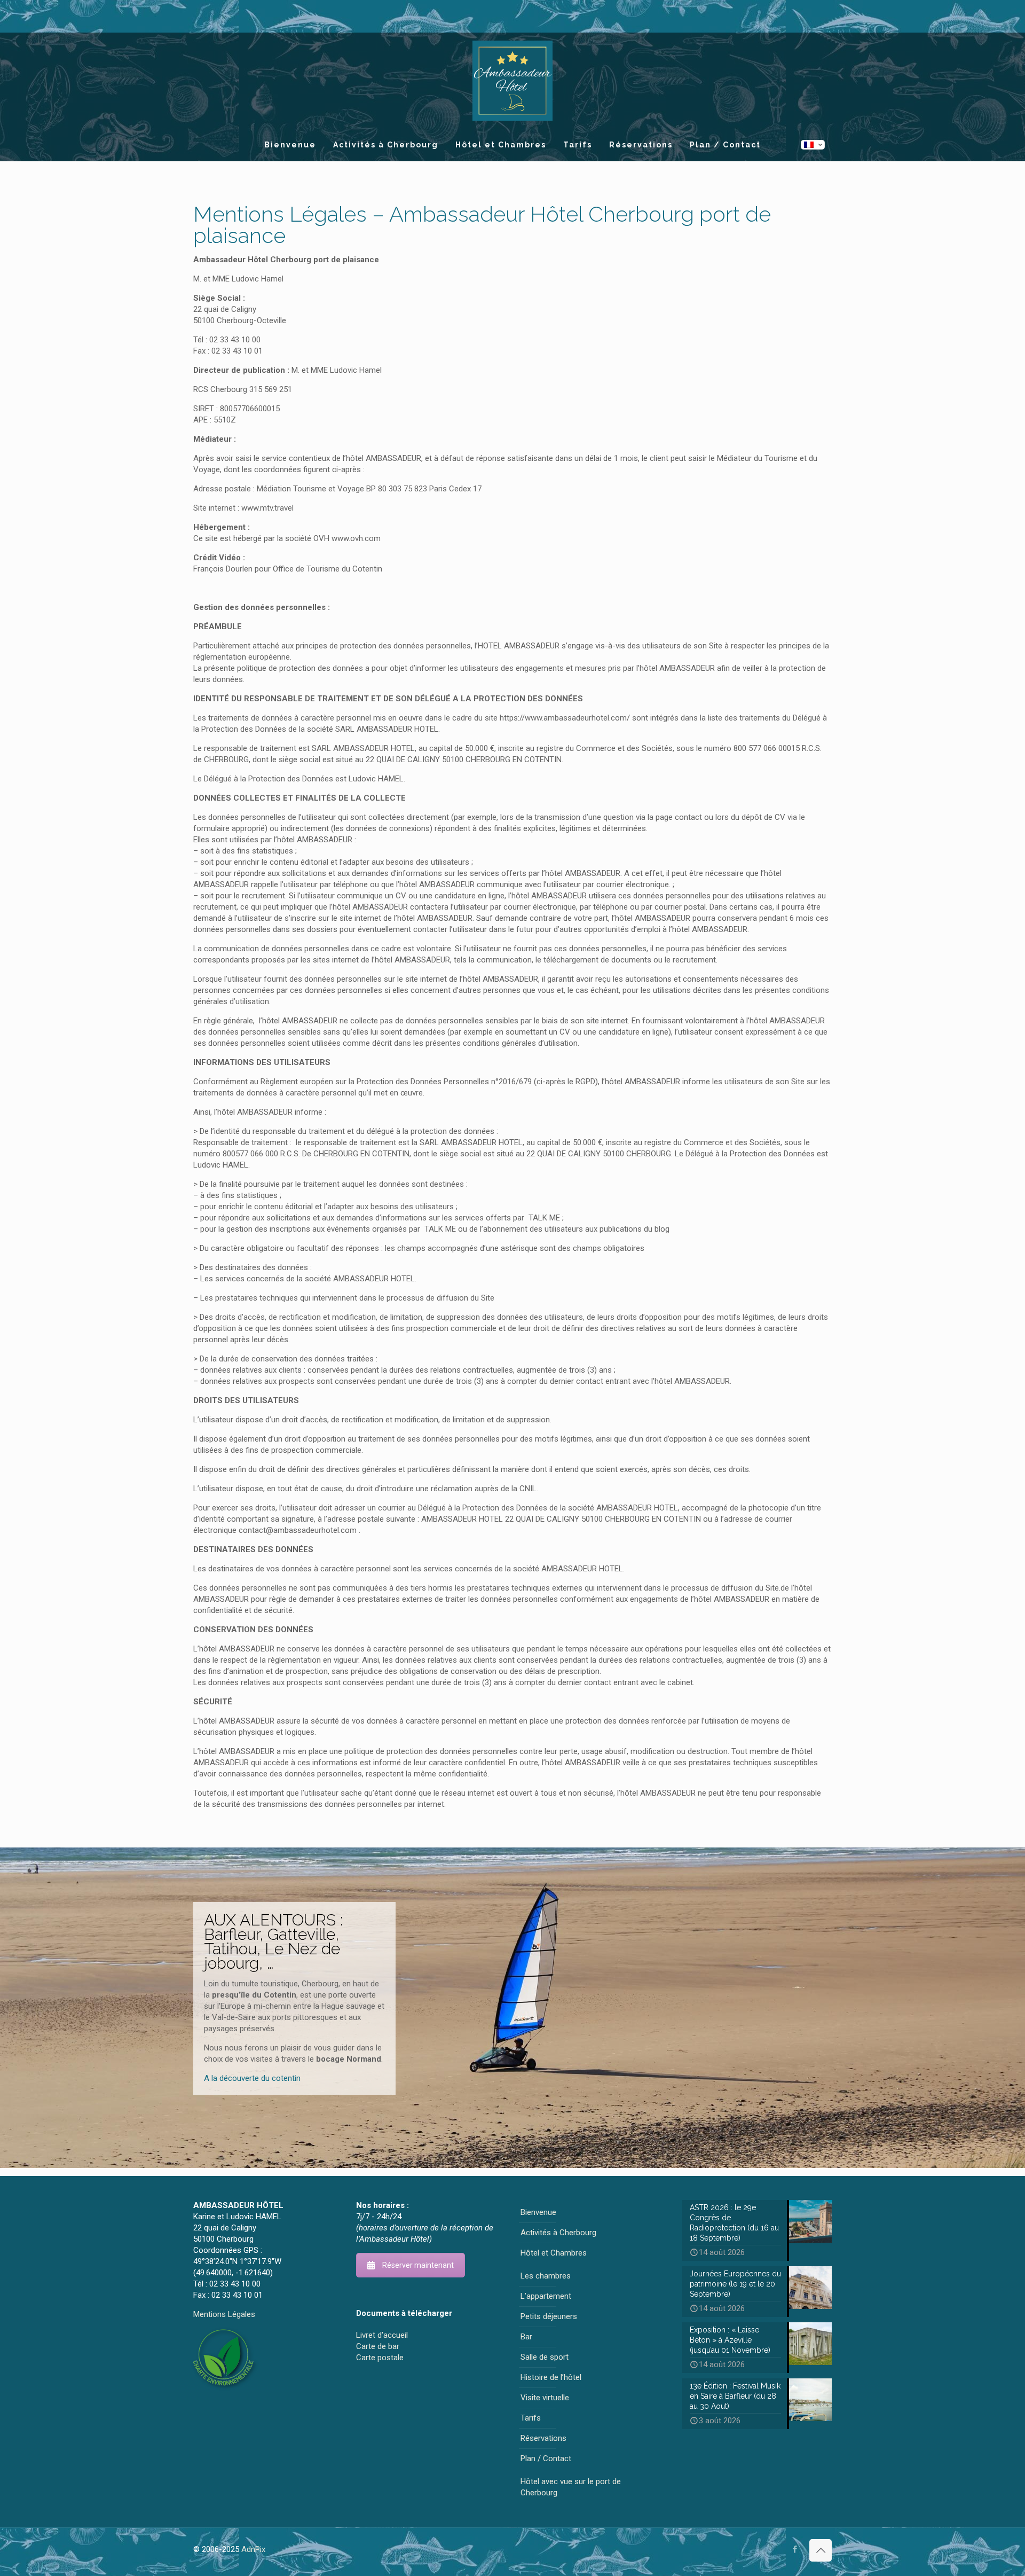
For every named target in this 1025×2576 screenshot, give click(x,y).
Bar (526, 2337)
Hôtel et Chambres (554, 2253)
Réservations (543, 2438)
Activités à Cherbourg (558, 2233)
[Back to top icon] (821, 2550)
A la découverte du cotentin (252, 2078)
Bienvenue (538, 2212)
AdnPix (253, 2549)
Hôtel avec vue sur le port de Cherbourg (571, 2487)
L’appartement (546, 2296)
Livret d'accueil (382, 2335)
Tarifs (531, 2418)
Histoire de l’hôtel (551, 2377)
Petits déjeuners (549, 2316)
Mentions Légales (224, 2314)
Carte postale (380, 2358)
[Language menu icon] (813, 145)
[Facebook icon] (795, 2549)
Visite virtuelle (545, 2398)
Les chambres (546, 2276)
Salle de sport (545, 2357)
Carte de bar (378, 2346)
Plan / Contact (546, 2458)
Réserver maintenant (418, 2265)
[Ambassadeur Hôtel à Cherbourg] (512, 81)
